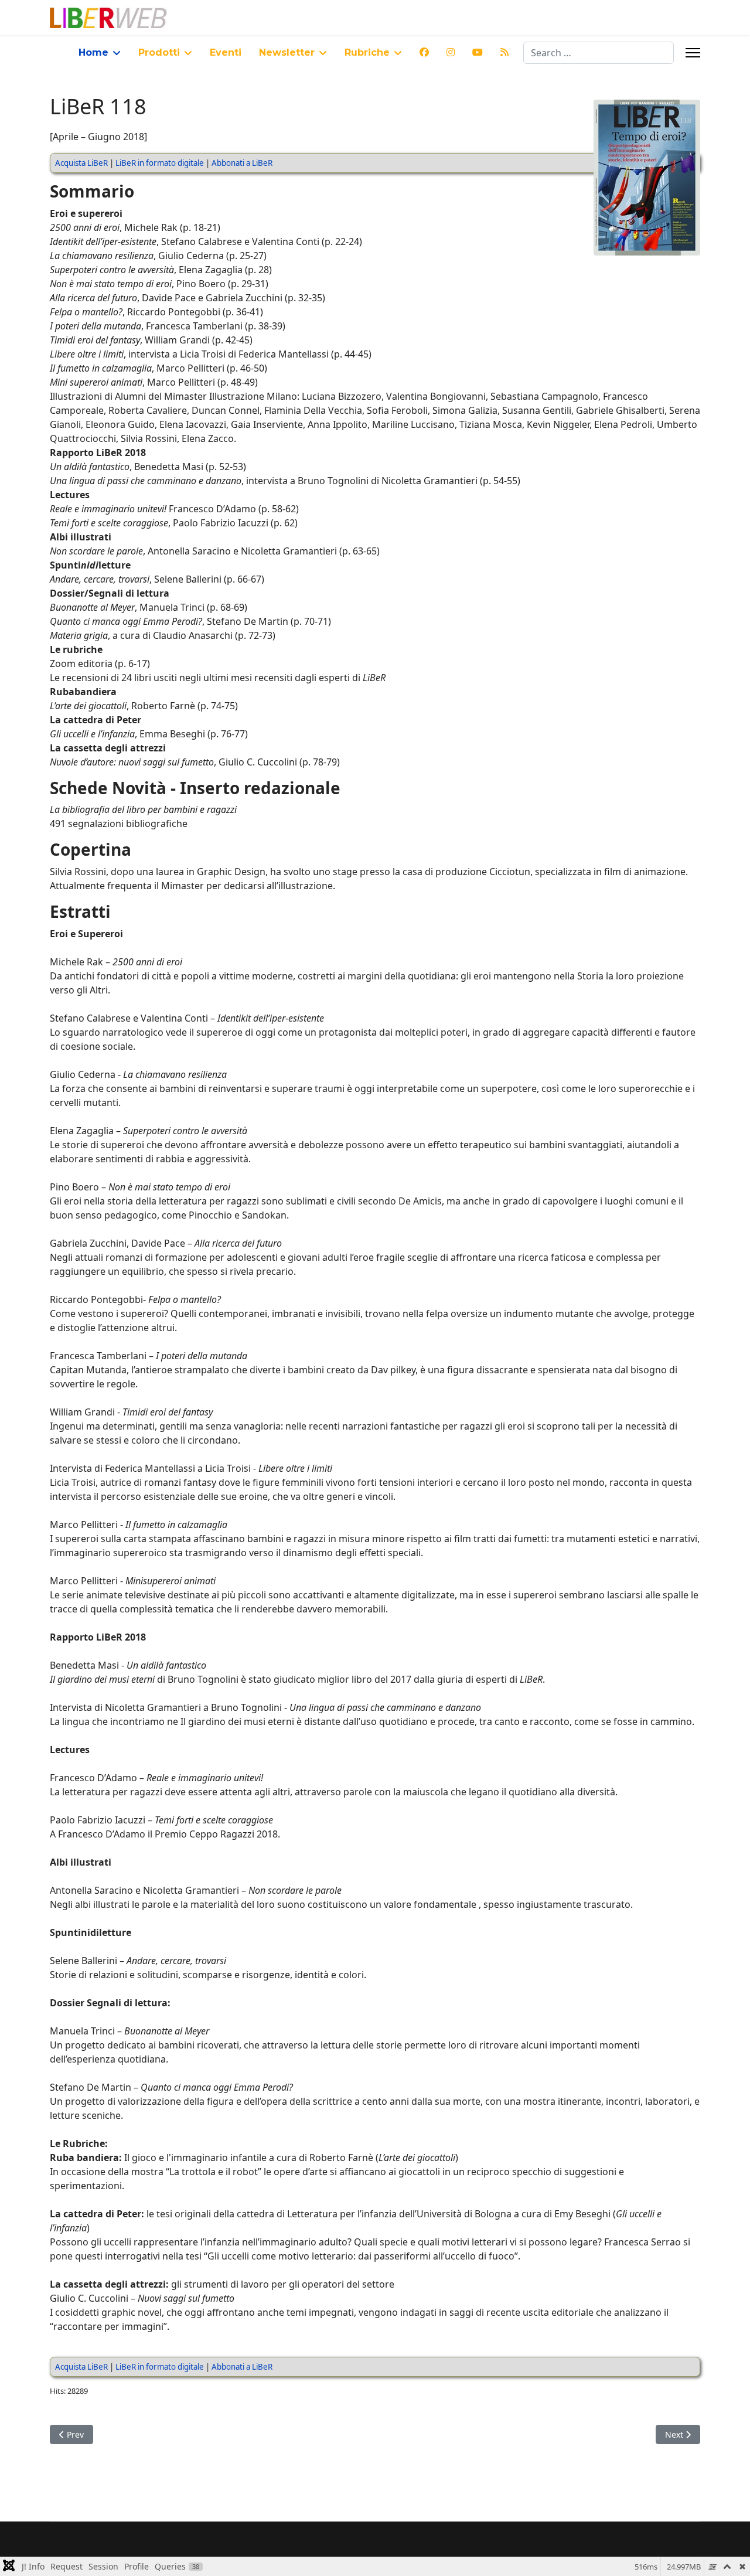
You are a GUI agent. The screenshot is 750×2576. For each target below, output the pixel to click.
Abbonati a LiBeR (242, 163)
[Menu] (693, 53)
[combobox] (599, 53)
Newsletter (287, 52)
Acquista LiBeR (81, 163)
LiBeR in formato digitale (160, 163)
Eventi (226, 52)
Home (93, 52)
